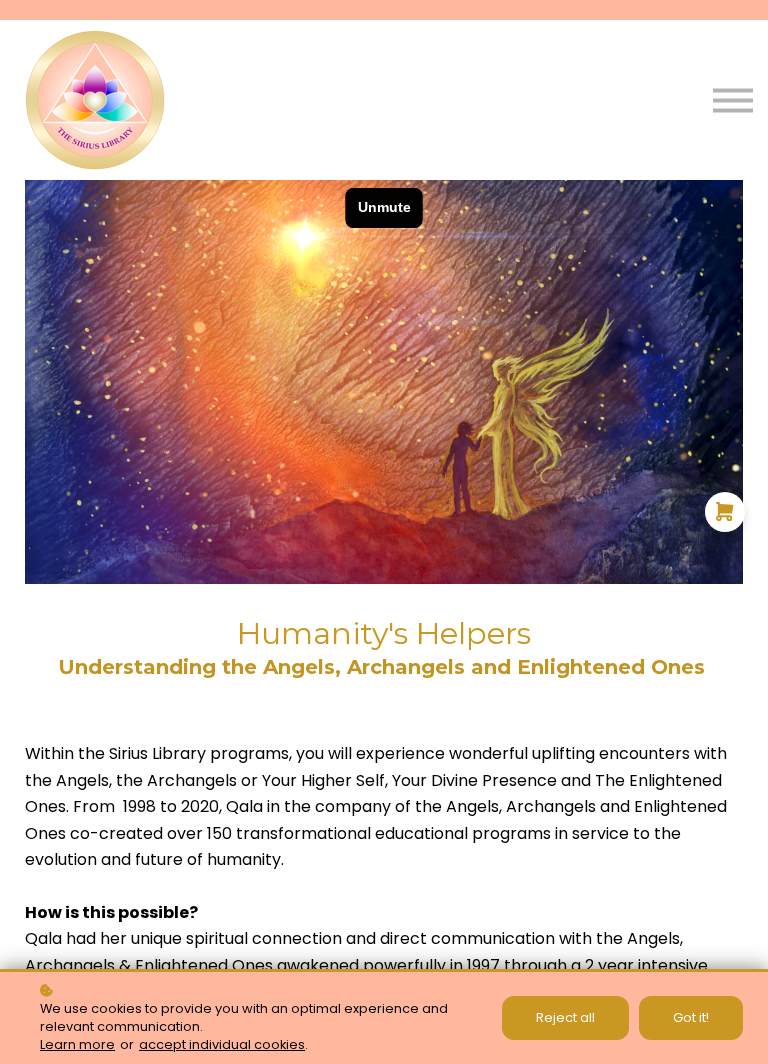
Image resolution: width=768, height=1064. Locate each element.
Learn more (77, 1044)
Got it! (691, 1017)
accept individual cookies (222, 1044)
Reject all (565, 1017)
